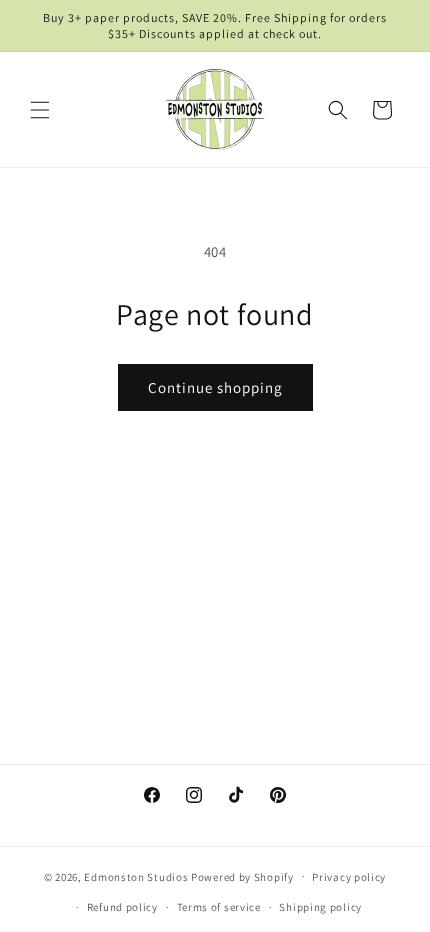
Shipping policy (320, 907)
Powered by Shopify (242, 876)
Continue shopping (215, 387)
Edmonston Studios (136, 876)
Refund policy (122, 907)
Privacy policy (349, 877)
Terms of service (219, 907)
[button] (40, 110)
